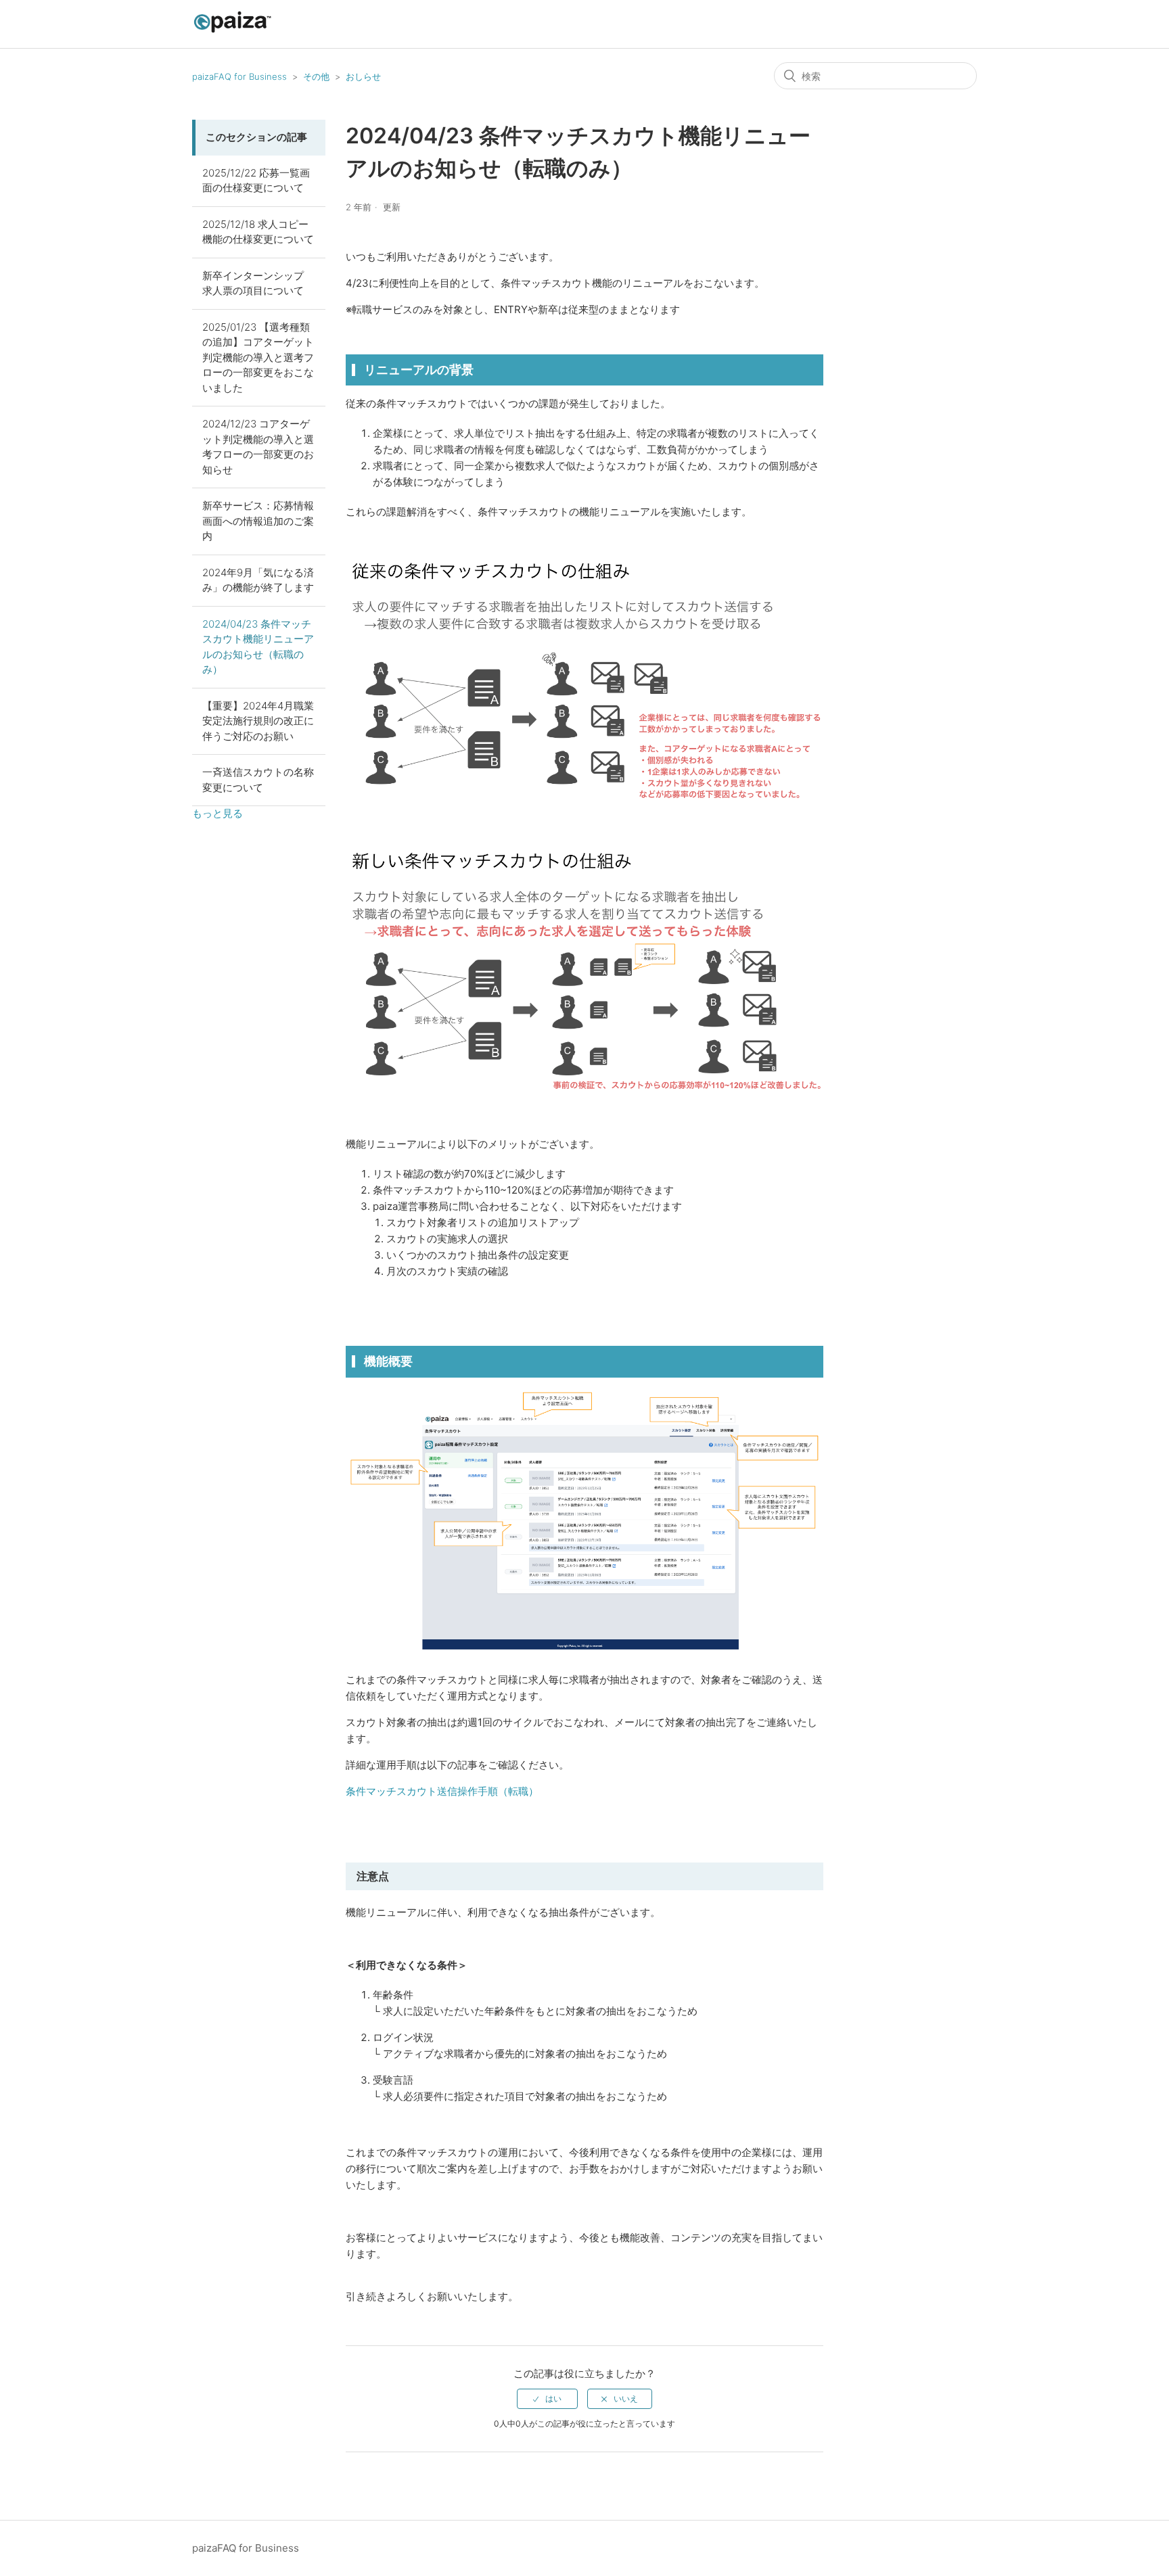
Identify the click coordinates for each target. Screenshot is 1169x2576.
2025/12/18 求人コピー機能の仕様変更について (258, 232)
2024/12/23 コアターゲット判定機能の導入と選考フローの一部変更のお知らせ (258, 447)
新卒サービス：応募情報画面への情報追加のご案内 (258, 521)
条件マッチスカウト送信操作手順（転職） (442, 1791)
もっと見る (217, 813)
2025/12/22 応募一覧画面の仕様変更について (256, 181)
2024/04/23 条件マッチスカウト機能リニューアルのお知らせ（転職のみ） (258, 647)
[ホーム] (232, 31)
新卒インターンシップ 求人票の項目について (253, 283)
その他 (316, 76)
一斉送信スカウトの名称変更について (258, 780)
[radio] (547, 2399)
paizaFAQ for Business (239, 76)
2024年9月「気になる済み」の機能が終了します (258, 580)
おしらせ (363, 76)
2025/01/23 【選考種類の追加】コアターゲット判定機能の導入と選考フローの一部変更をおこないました (258, 357)
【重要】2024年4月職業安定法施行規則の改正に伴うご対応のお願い (258, 721)
